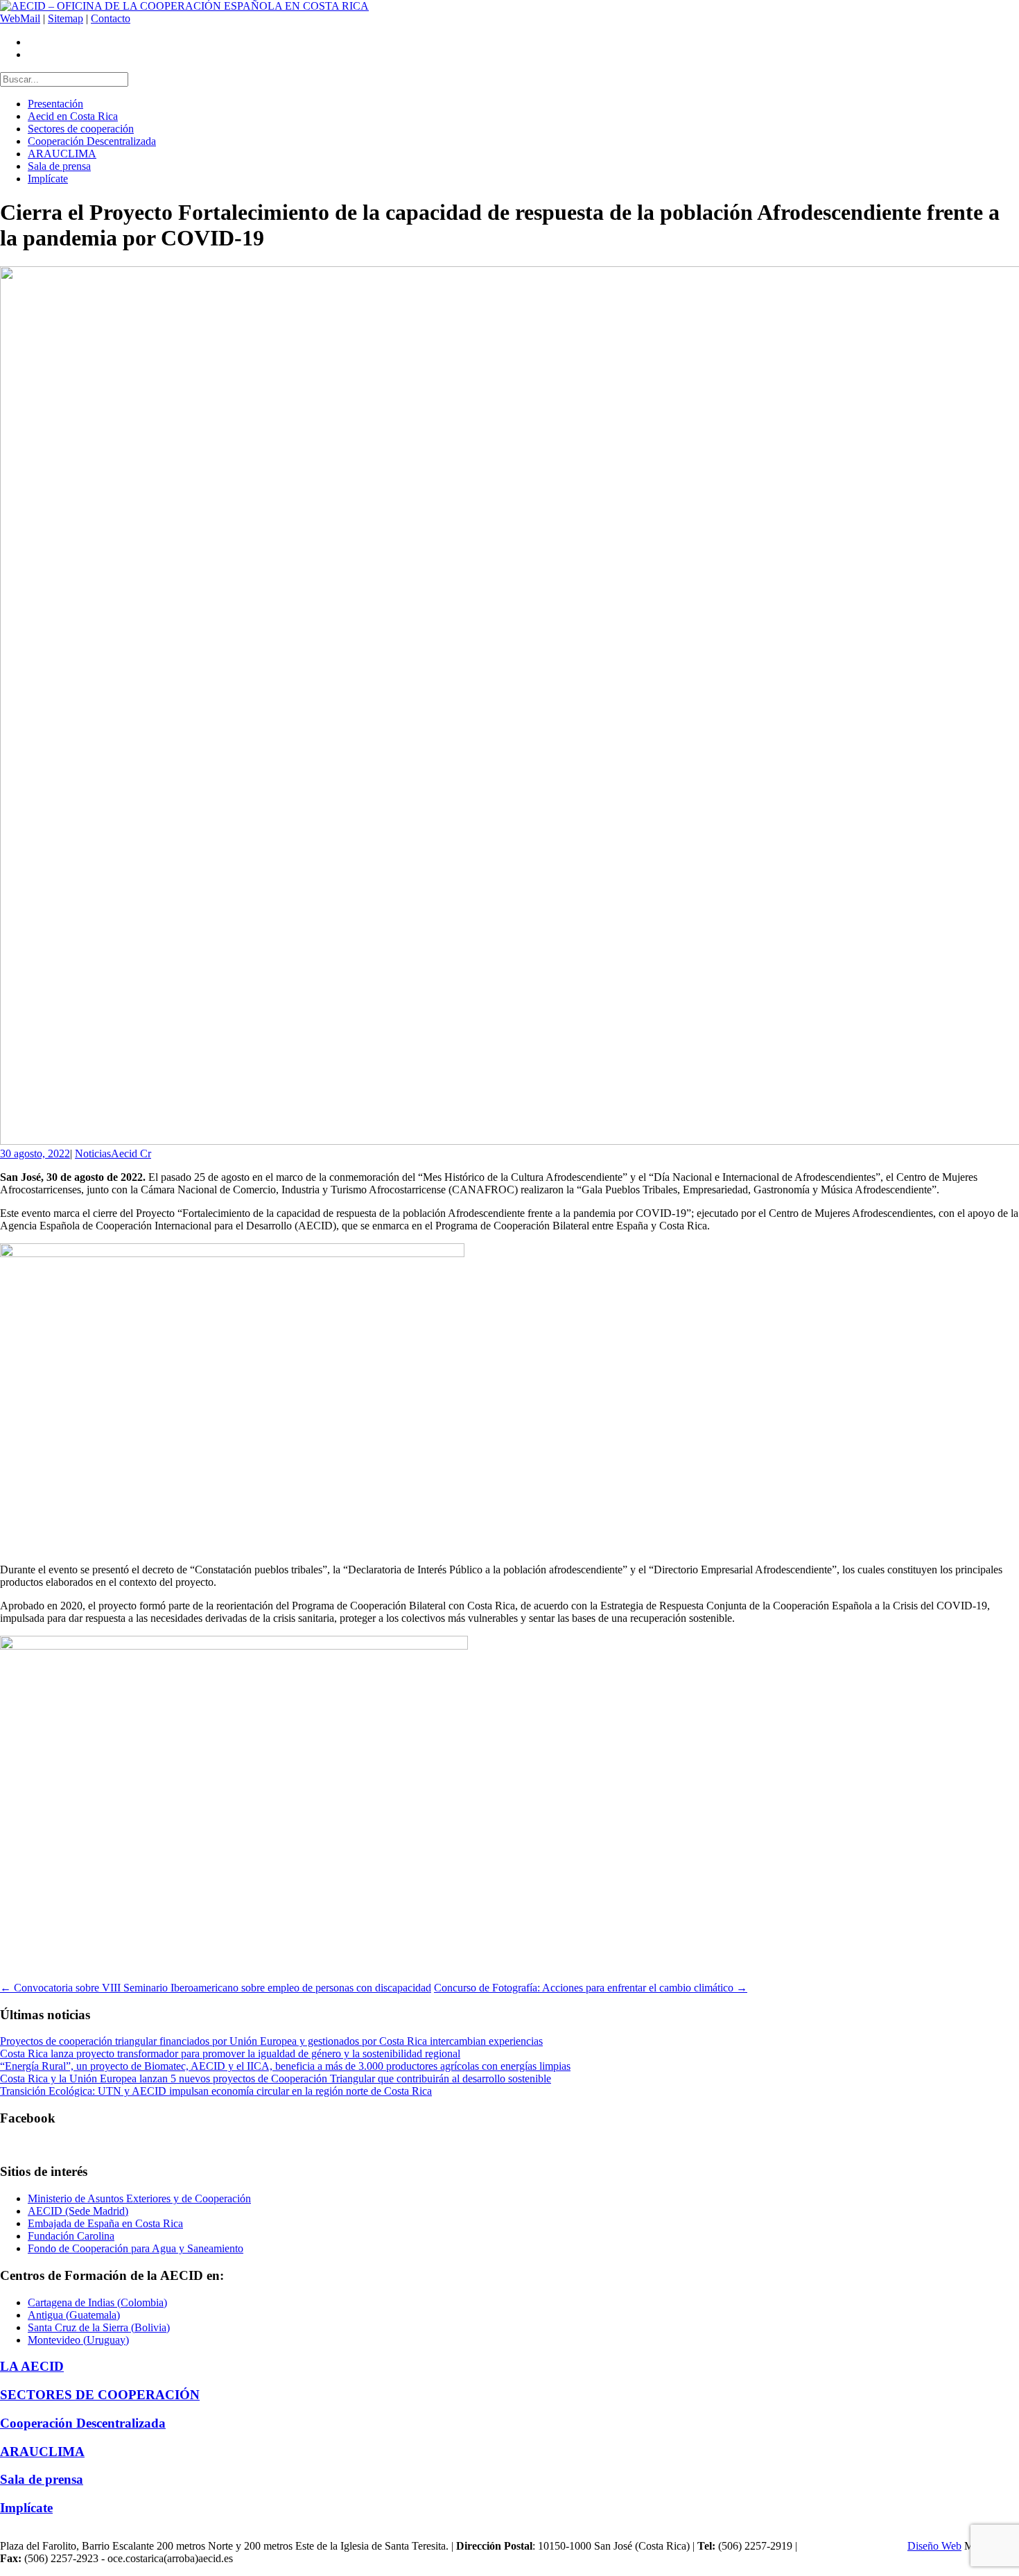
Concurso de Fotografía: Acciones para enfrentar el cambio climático (591, 1988)
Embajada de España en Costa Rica (105, 2223)
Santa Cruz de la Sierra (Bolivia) (99, 2327)
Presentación (55, 104)
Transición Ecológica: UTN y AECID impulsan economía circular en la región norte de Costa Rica (216, 2091)
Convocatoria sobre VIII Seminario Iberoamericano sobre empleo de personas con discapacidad (216, 1988)
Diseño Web (934, 2546)
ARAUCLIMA (62, 154)
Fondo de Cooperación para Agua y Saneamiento (136, 2248)
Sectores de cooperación (81, 129)
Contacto (111, 18)
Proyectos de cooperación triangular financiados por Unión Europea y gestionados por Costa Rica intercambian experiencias (271, 2041)
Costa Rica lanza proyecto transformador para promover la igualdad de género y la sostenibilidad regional (230, 2054)
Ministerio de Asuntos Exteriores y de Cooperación (139, 2198)
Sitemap (66, 18)
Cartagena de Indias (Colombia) (97, 2302)
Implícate (48, 179)
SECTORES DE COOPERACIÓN (100, 2395)
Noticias (93, 1153)
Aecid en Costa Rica (73, 116)
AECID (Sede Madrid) (78, 2211)
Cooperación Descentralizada (92, 141)
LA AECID (32, 2366)
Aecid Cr (131, 1153)
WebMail (20, 18)
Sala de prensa (59, 166)
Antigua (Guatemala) (74, 2315)
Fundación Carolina (71, 2236)
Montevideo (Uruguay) (78, 2340)
